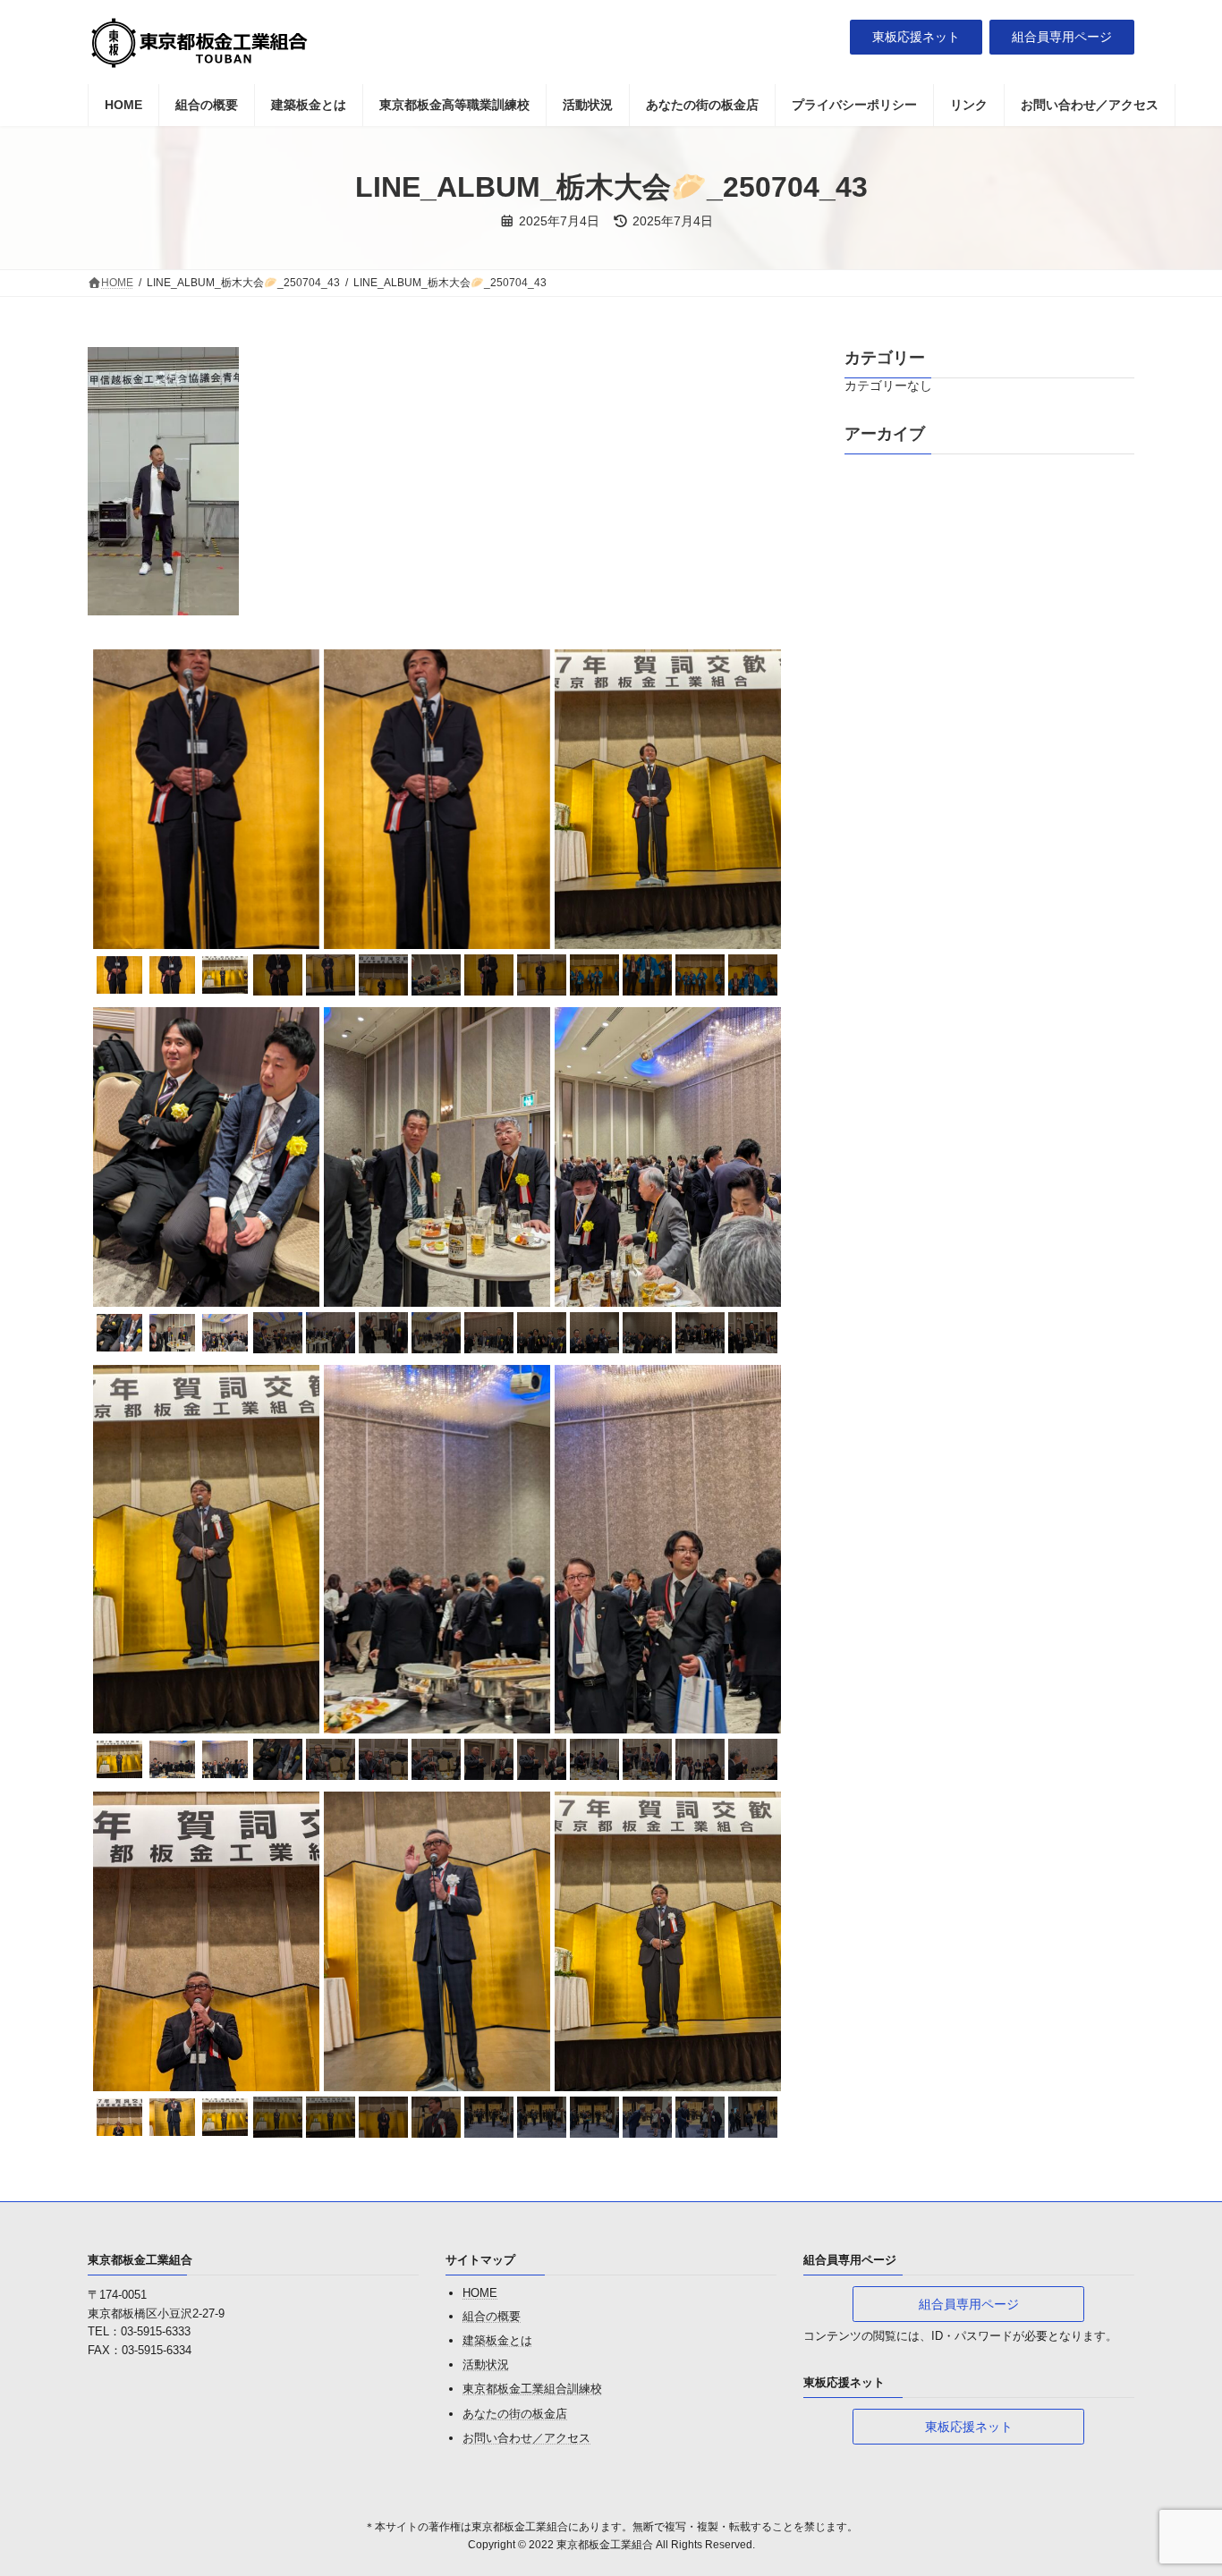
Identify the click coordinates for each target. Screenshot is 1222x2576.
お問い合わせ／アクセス (526, 2438)
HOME (480, 2294)
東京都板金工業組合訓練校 (532, 2390)
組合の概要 (492, 2316)
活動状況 (486, 2365)
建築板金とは (497, 2340)
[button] (916, 38)
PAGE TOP (1177, 2482)
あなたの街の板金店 (515, 2414)
